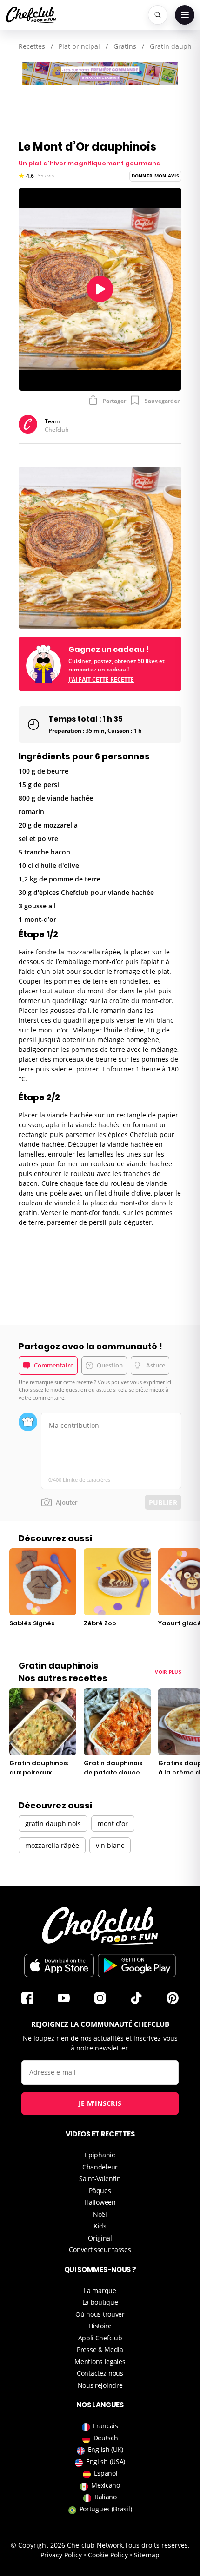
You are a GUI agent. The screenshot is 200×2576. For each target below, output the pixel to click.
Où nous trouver (100, 2314)
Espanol (106, 2473)
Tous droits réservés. (157, 2545)
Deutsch (106, 2438)
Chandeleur (100, 2167)
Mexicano (106, 2485)
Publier (163, 1502)
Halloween (100, 2202)
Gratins (125, 46)
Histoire (100, 2326)
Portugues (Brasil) (106, 2509)
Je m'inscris (100, 2103)
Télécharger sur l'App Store (59, 1965)
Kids (100, 2226)
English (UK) (106, 2449)
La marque (100, 2290)
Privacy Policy (61, 2555)
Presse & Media (100, 2349)
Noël (100, 2214)
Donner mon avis (156, 176)
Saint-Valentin (100, 2178)
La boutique (100, 2302)
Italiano (106, 2497)
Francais (106, 2426)
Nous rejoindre (100, 2385)
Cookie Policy (108, 2555)
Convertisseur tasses (100, 2250)
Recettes (32, 46)
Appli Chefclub (100, 2338)
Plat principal (79, 46)
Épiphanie (100, 2155)
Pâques (100, 2191)
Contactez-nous (100, 2373)
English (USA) (106, 2461)
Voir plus (168, 1672)
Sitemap (147, 2555)
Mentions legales (100, 2362)
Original (100, 2238)
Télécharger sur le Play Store (137, 1965)
